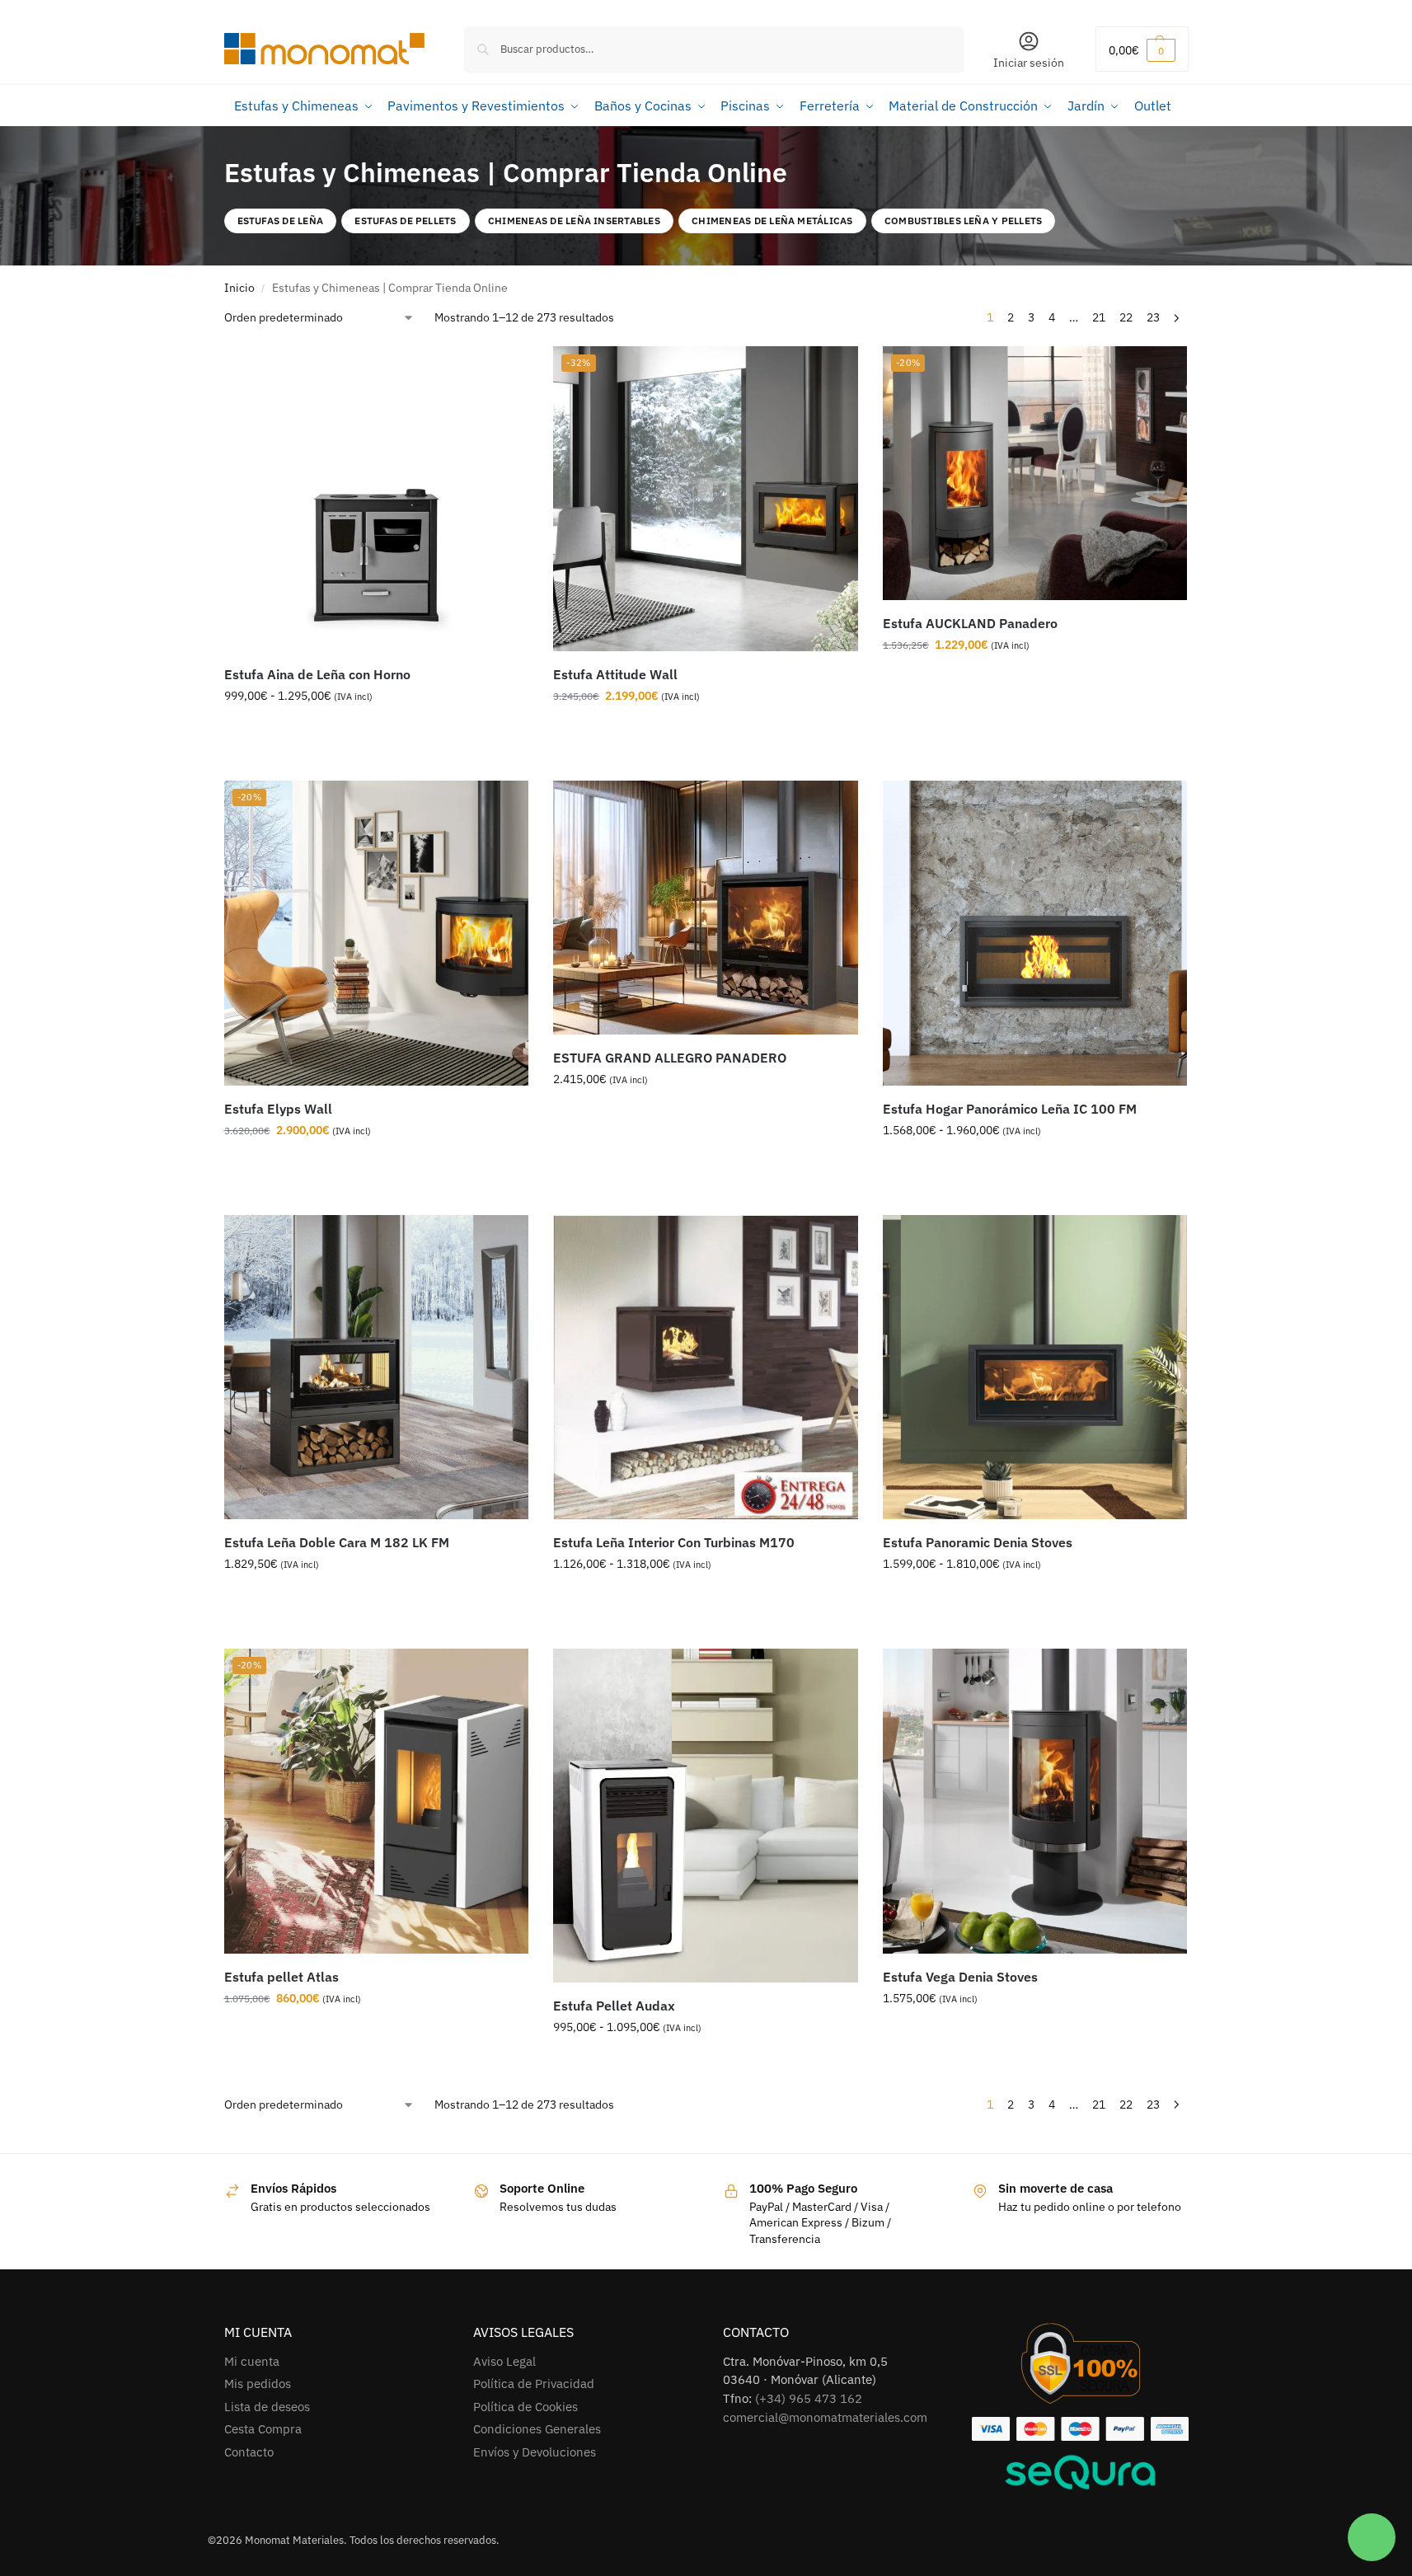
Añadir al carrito (693, 731)
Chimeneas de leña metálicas (772, 221)
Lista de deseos (267, 2407)
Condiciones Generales (537, 2429)
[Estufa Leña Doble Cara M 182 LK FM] (377, 1368)
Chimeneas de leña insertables (574, 221)
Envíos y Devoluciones (535, 2452)
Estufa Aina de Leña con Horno (317, 674)
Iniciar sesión (1029, 63)
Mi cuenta (252, 2361)
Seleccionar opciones (376, 731)
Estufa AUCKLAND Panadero (970, 623)
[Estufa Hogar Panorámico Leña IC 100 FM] (1035, 933)
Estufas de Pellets (405, 221)
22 (1126, 317)
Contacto (249, 2452)
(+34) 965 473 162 (809, 2398)
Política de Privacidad (534, 2384)
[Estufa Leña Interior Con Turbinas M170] (706, 1368)
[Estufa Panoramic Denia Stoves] (1035, 1368)
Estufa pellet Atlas (281, 1977)
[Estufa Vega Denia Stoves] (1035, 1801)
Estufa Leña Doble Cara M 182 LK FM (337, 1542)
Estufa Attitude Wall (615, 674)
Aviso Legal (504, 2361)
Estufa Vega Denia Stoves (960, 1977)
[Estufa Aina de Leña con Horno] (377, 499)
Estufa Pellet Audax (614, 2006)
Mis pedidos (258, 2384)
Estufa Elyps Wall (278, 1109)
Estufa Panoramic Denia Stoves (978, 1542)
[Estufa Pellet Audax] (706, 1815)
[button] (1142, 49)
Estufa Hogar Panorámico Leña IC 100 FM (1010, 1109)
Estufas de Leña (281, 221)
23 (1153, 317)
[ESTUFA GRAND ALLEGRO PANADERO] (706, 908)
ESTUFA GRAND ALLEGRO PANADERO (670, 1058)
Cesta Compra (263, 2429)
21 (1099, 317)
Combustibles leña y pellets (963, 221)
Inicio (239, 288)
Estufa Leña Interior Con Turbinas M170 (674, 1542)
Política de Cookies (525, 2407)
